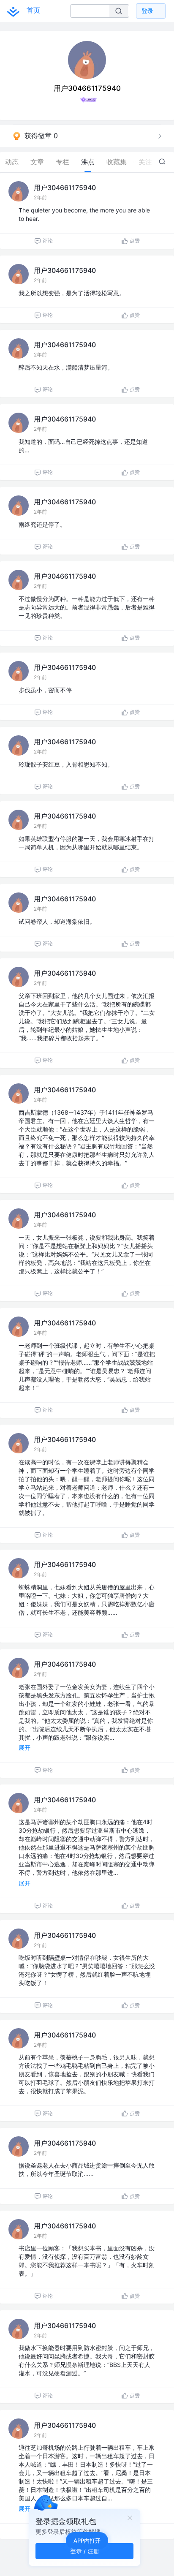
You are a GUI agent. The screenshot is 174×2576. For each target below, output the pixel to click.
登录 (147, 11)
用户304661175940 (65, 188)
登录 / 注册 (85, 2551)
